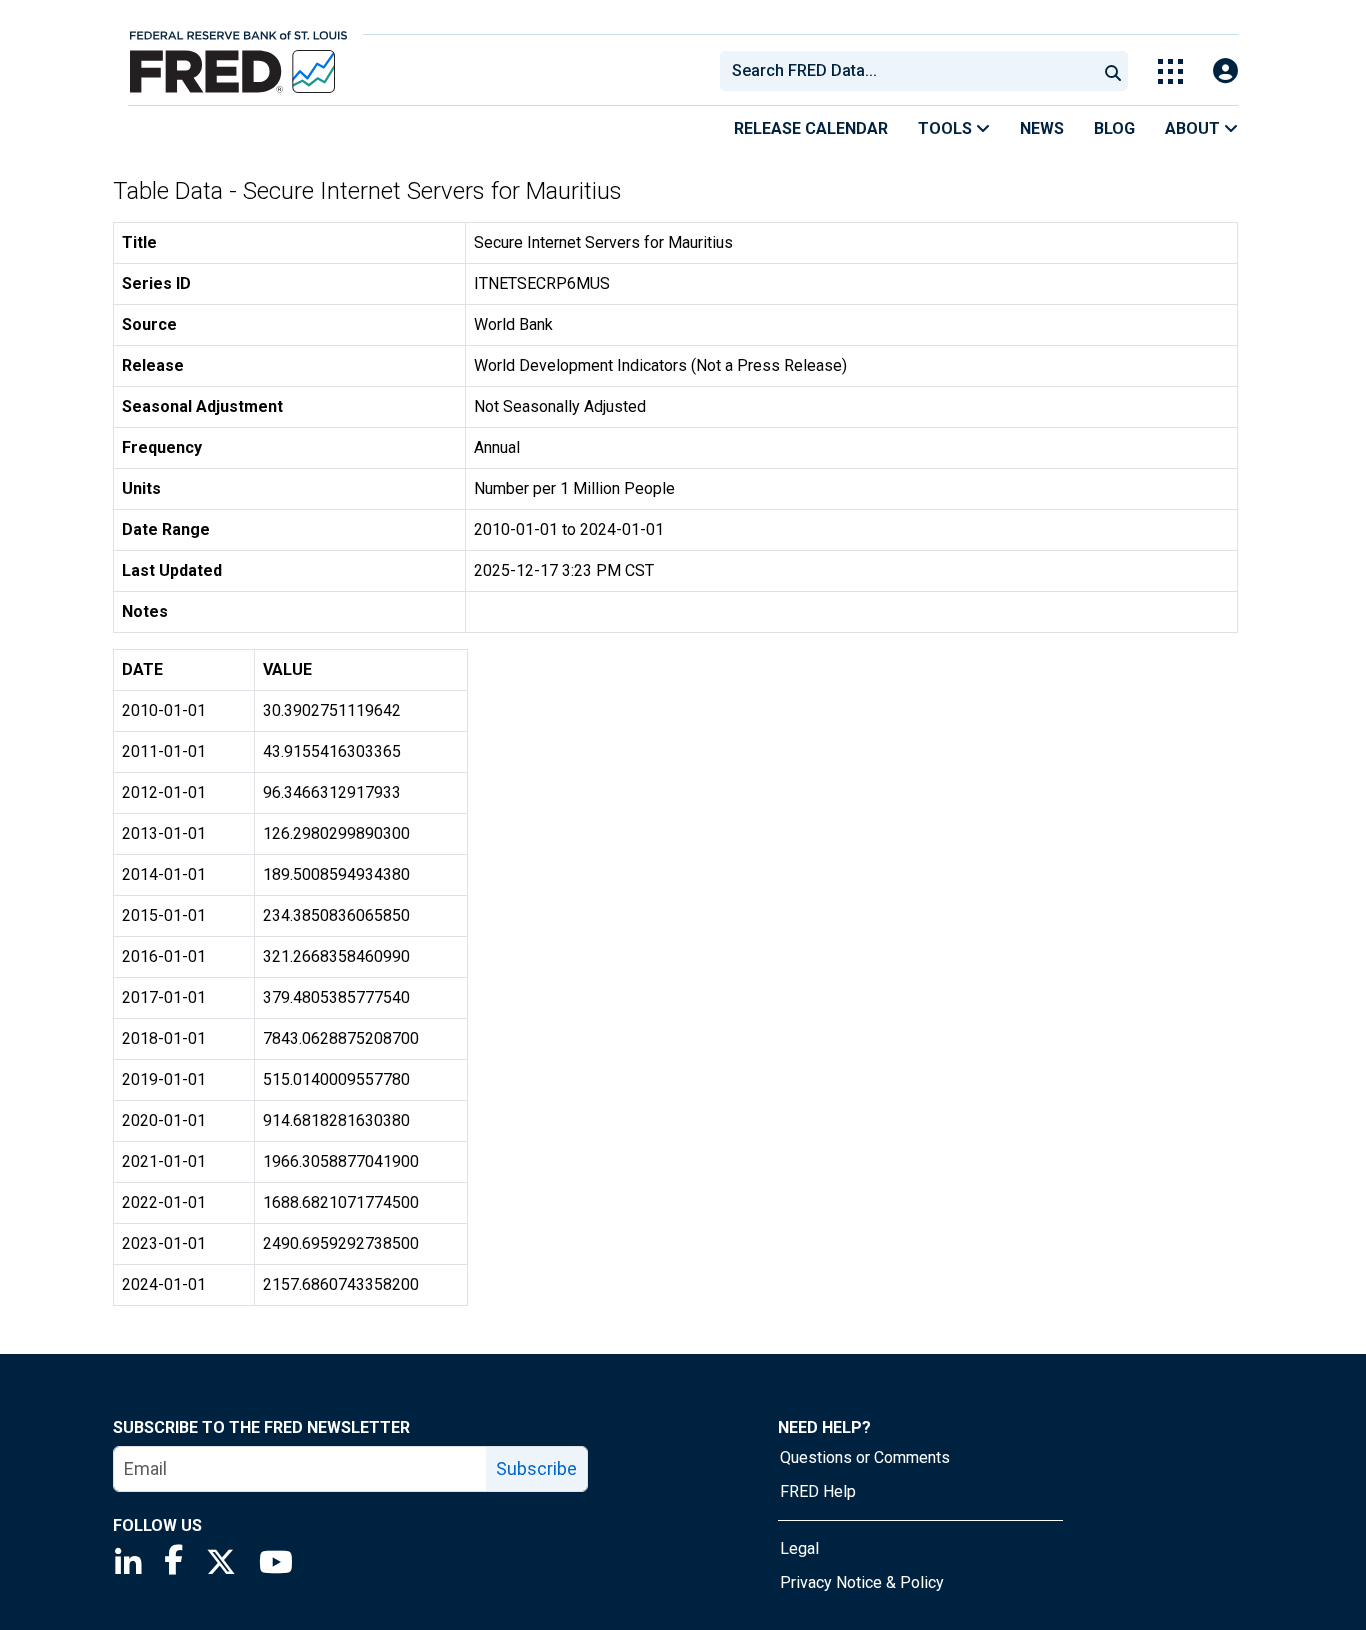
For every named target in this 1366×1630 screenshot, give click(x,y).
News (1042, 128)
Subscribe (536, 1468)
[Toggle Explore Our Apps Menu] (1170, 71)
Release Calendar (811, 128)
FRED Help (818, 1491)
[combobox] (907, 71)
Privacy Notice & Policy (862, 1582)
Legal (799, 1548)
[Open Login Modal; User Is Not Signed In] (1225, 71)
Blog (1114, 128)
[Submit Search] (1113, 71)
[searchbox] (912, 71)
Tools (947, 128)
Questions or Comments (865, 1457)
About (1194, 128)
